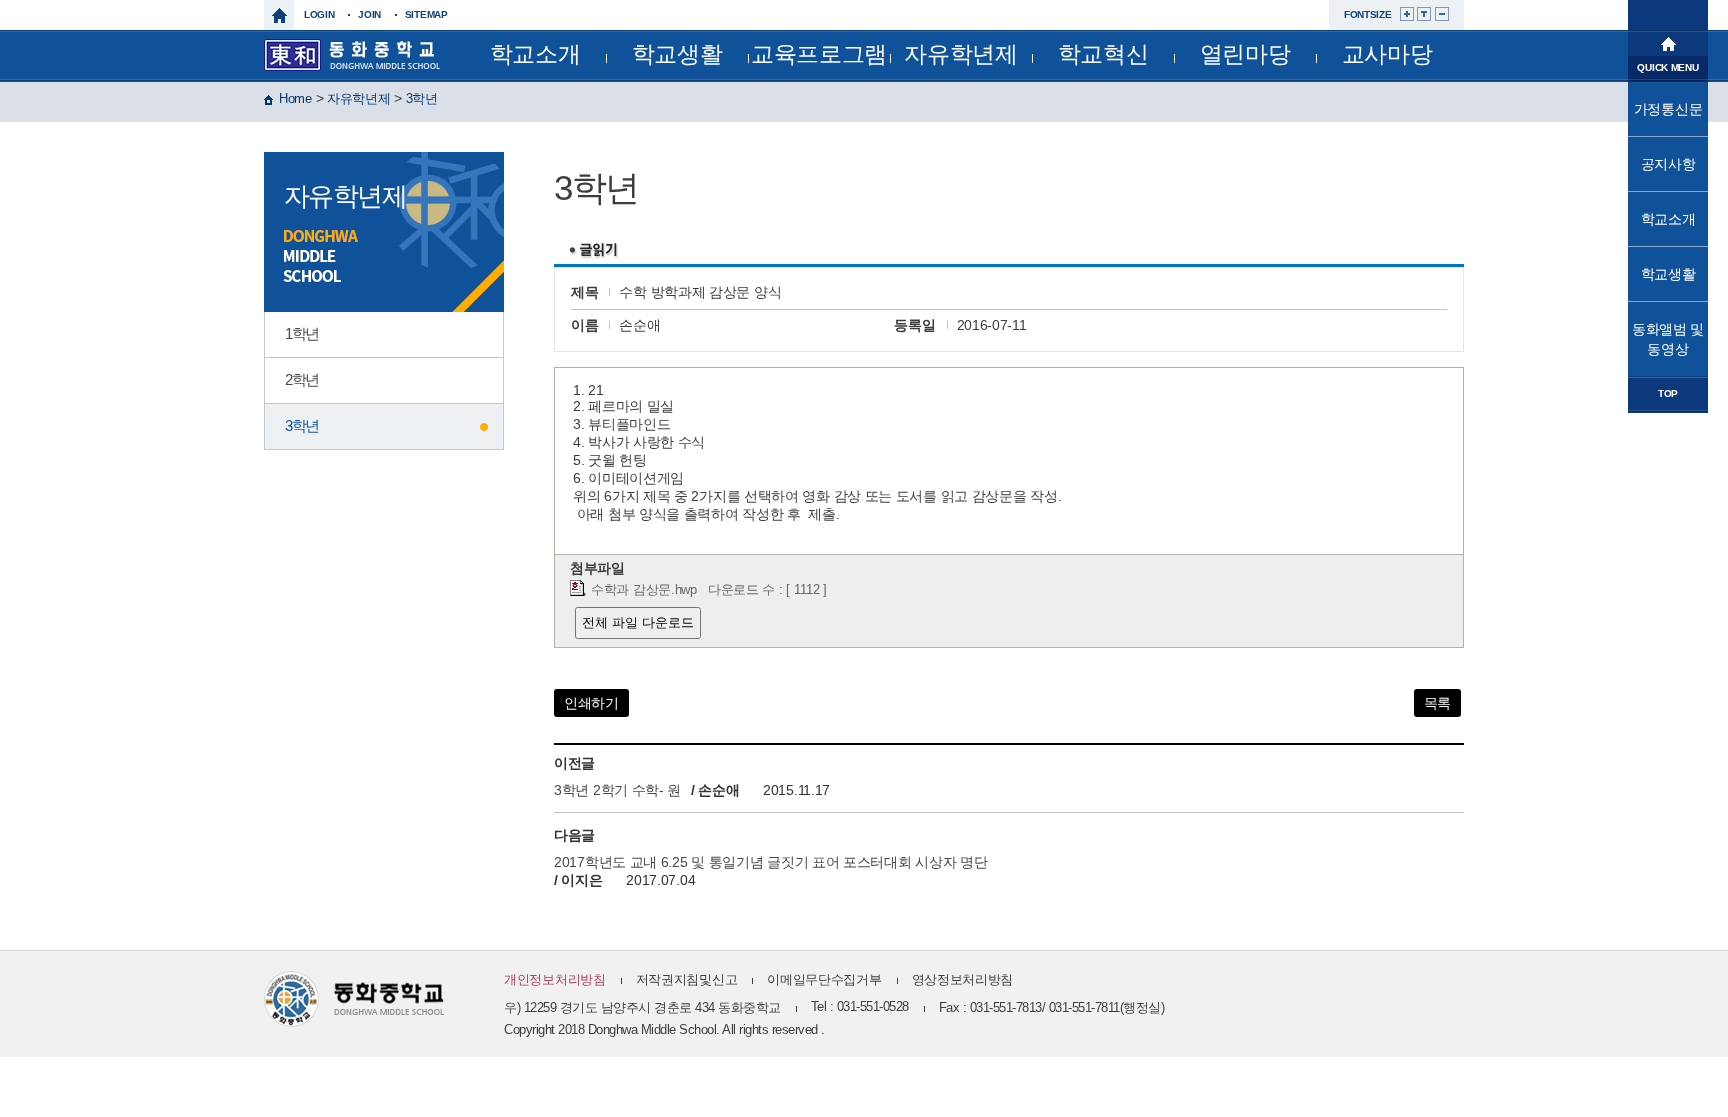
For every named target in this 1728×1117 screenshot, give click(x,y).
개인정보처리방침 (555, 979)
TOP (1668, 393)
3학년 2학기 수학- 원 (617, 790)
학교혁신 (1103, 54)
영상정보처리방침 (963, 979)
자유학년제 (961, 54)
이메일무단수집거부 (824, 979)
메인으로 (1668, 42)
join (369, 14)
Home (295, 98)
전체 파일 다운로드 (638, 622)
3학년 (422, 98)
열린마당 (1245, 54)
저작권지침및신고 (687, 979)
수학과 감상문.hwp (644, 590)
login (319, 14)
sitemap (426, 14)
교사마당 (1387, 54)
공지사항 (1668, 164)
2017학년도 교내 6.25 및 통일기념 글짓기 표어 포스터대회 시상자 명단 (770, 862)
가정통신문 (1668, 109)
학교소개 (535, 54)
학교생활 (677, 54)
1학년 (302, 333)
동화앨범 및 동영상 (1668, 339)
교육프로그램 (819, 54)
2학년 (302, 379)
